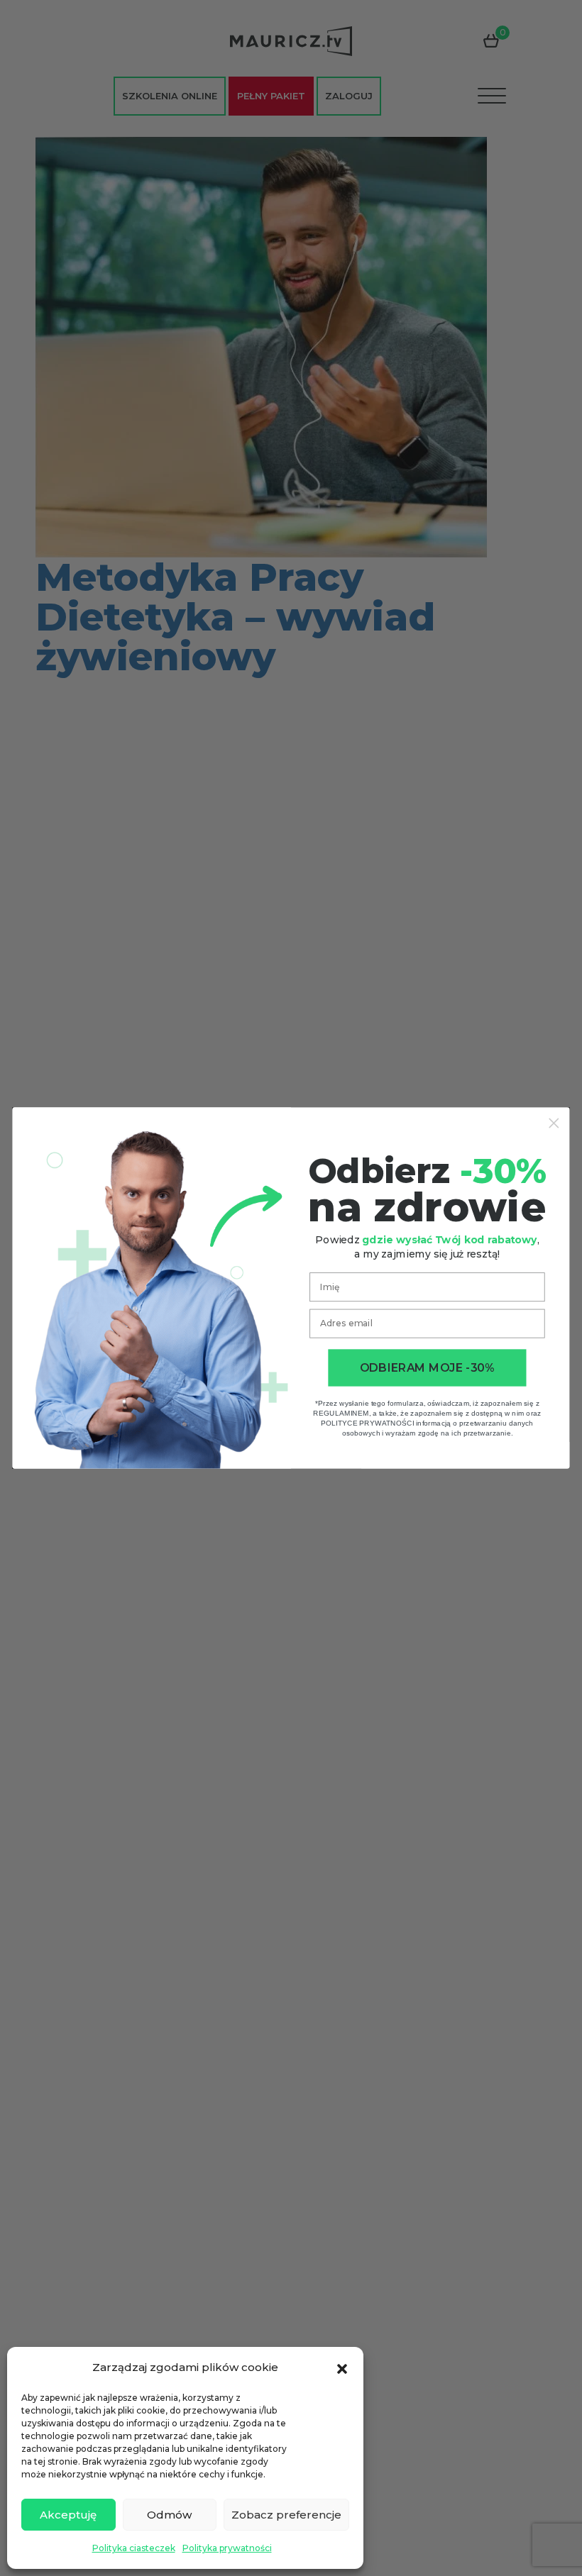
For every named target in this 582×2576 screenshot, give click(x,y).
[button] (342, 2367)
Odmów (169, 2515)
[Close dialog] (554, 1123)
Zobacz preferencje (286, 2515)
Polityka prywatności (227, 2548)
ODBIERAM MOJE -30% (427, 1368)
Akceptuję (68, 2515)
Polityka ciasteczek (134, 2548)
